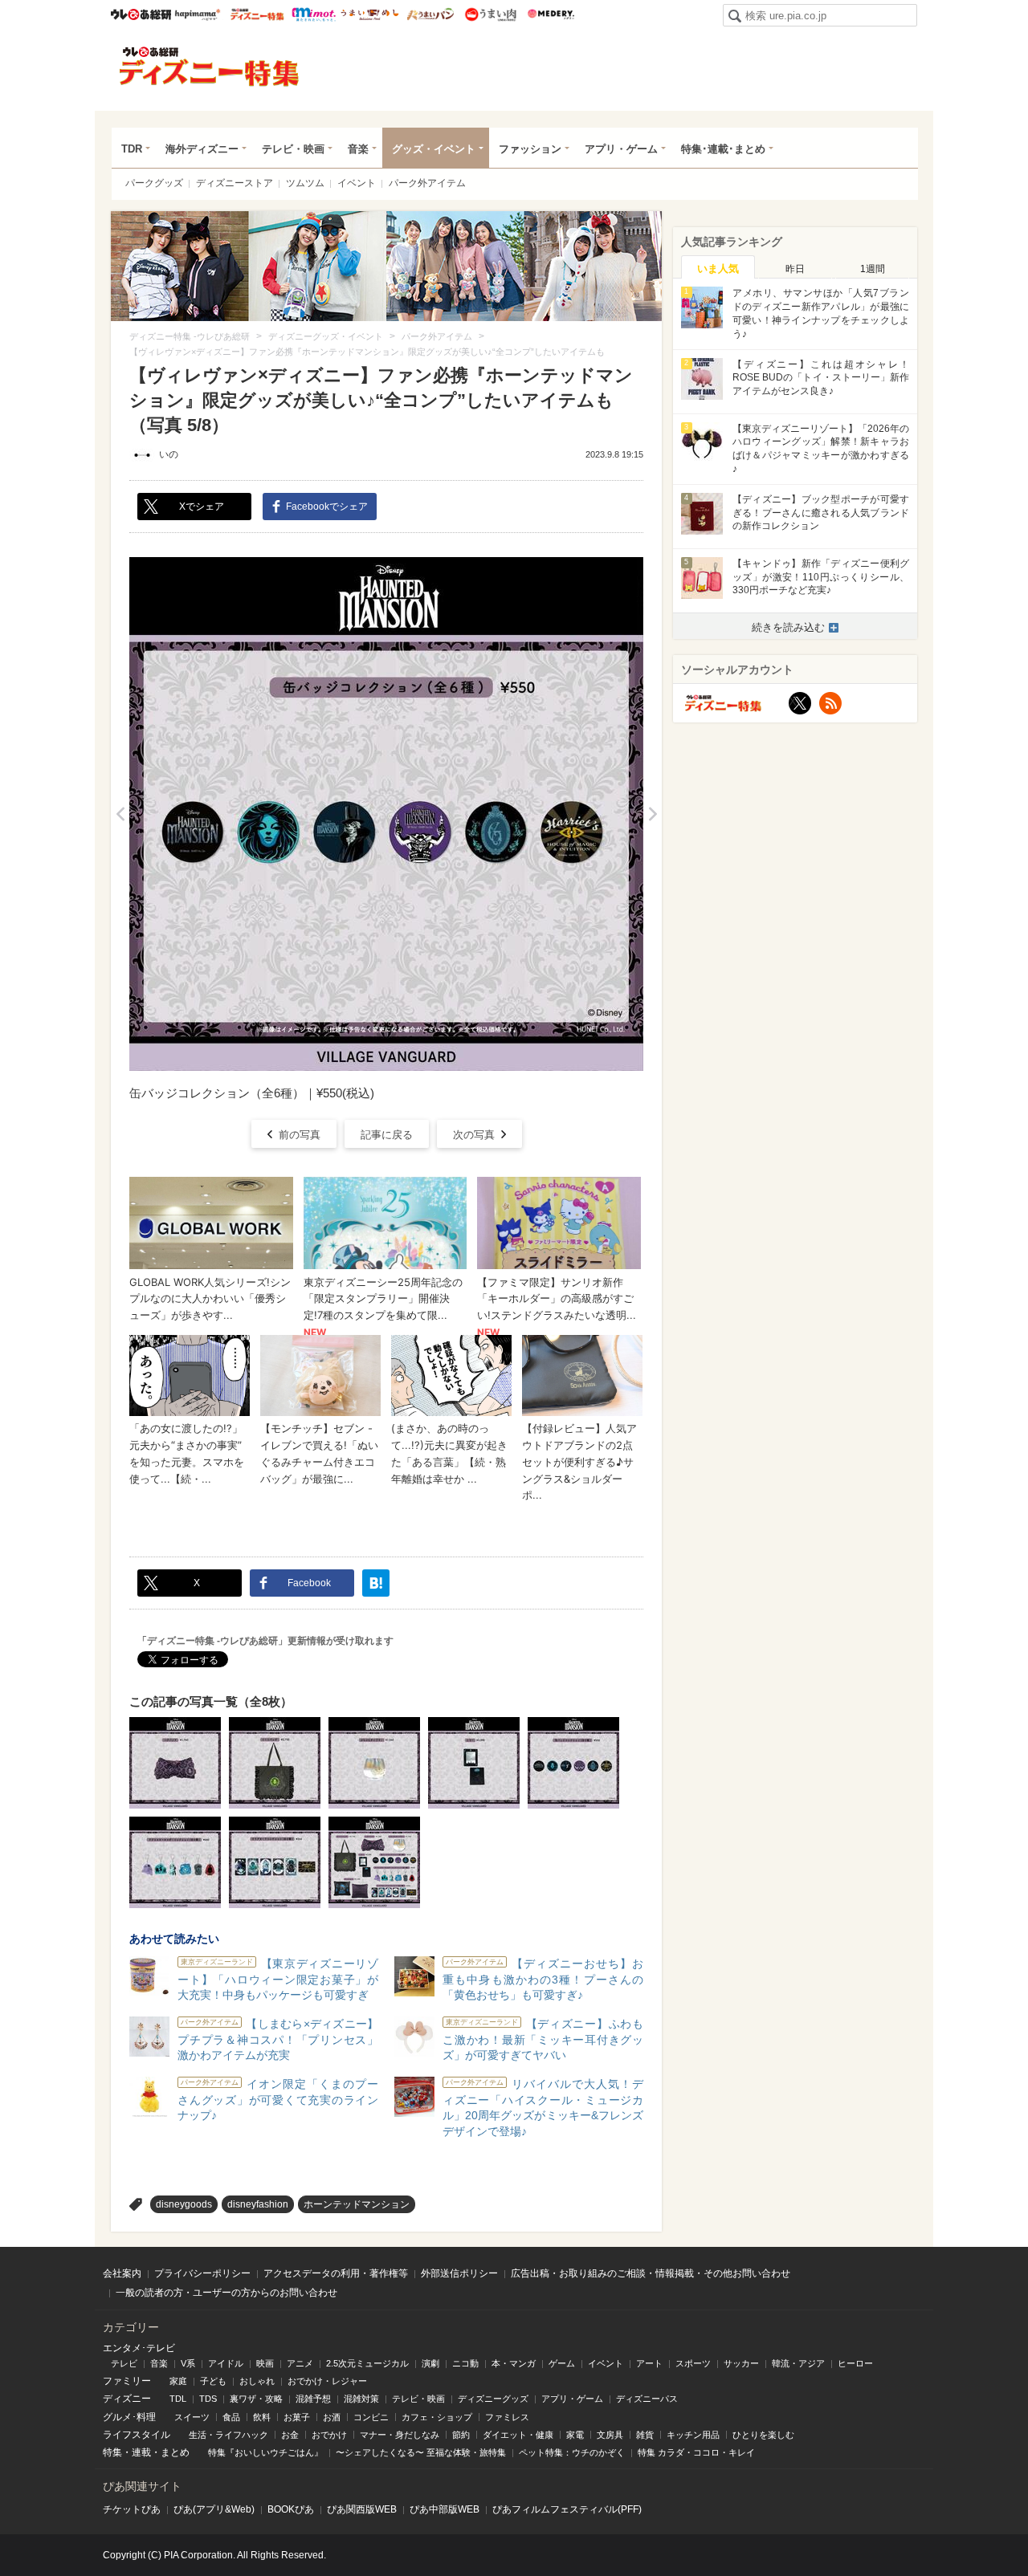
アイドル (226, 2363)
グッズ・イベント (434, 149)
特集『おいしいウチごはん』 (265, 2452)
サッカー (741, 2363)
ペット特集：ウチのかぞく (572, 2452)
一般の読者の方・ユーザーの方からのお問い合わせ (226, 2293)
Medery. (551, 14)
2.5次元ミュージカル (367, 2363)
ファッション (530, 149)
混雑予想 (313, 2399)
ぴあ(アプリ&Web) (214, 2509)
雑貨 (645, 2435)
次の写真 (474, 1135)
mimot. (314, 14)
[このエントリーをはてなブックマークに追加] (376, 1583)
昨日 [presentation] (795, 269)
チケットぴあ (132, 2509)
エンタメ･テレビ (139, 2348)
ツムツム (305, 183)
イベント (357, 183)
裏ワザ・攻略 (256, 2399)
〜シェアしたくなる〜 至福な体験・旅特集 (421, 2452)
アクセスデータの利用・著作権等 (336, 2273)
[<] (120, 814)
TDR (132, 149)
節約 (461, 2435)
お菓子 (297, 2417)
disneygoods (184, 2204)
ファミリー (127, 2381)
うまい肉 (490, 14)
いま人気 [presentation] (718, 269)
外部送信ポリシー (459, 2273)
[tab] (718, 267)
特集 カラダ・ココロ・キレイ (696, 2452)
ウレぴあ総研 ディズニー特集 (257, 14)
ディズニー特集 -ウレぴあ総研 (210, 67)
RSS (830, 703)
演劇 (430, 2363)
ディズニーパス (647, 2399)
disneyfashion (258, 2204)
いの (169, 454)
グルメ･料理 (129, 2417)
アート (649, 2363)
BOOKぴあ (291, 2509)
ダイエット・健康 (518, 2435)
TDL (178, 2399)
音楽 (358, 149)
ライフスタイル (137, 2435)
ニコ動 (465, 2363)
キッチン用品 (693, 2435)
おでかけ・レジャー (327, 2381)
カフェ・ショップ (437, 2417)
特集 (112, 2452)
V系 (188, 2363)
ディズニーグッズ (493, 2399)
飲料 (262, 2417)
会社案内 (122, 2273)
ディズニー (127, 2399)
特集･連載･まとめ (723, 149)
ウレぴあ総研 (141, 14)
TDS (208, 2399)
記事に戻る (387, 1135)
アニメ (300, 2363)
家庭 (178, 2381)
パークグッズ (154, 183)
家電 (575, 2435)
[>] (653, 814)
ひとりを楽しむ (763, 2435)
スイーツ (192, 2417)
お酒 (332, 2417)
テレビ (124, 2363)
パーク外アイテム (427, 183)
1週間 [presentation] (873, 269)
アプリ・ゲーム (621, 149)
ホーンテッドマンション (357, 2204)
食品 (231, 2417)
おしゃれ (257, 2381)
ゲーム (562, 2363)
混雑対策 (361, 2399)
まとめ (175, 2452)
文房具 (610, 2435)
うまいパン (430, 14)
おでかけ (329, 2435)
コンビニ (371, 2417)
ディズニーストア (235, 183)
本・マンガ (514, 2363)
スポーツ (693, 2363)
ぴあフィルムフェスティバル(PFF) (567, 2509)
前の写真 (300, 1135)
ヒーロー (855, 2363)
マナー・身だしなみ (400, 2435)
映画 (265, 2363)
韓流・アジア (798, 2363)
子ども (213, 2381)
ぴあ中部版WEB (445, 2509)
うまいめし (370, 14)
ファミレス (507, 2417)
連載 (141, 2452)
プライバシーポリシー (202, 2273)
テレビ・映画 (293, 149)
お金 (290, 2435)
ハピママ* (197, 14)
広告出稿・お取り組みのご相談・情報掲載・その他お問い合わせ (651, 2273)
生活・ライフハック (228, 2435)
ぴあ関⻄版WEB (362, 2509)
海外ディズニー (202, 149)
